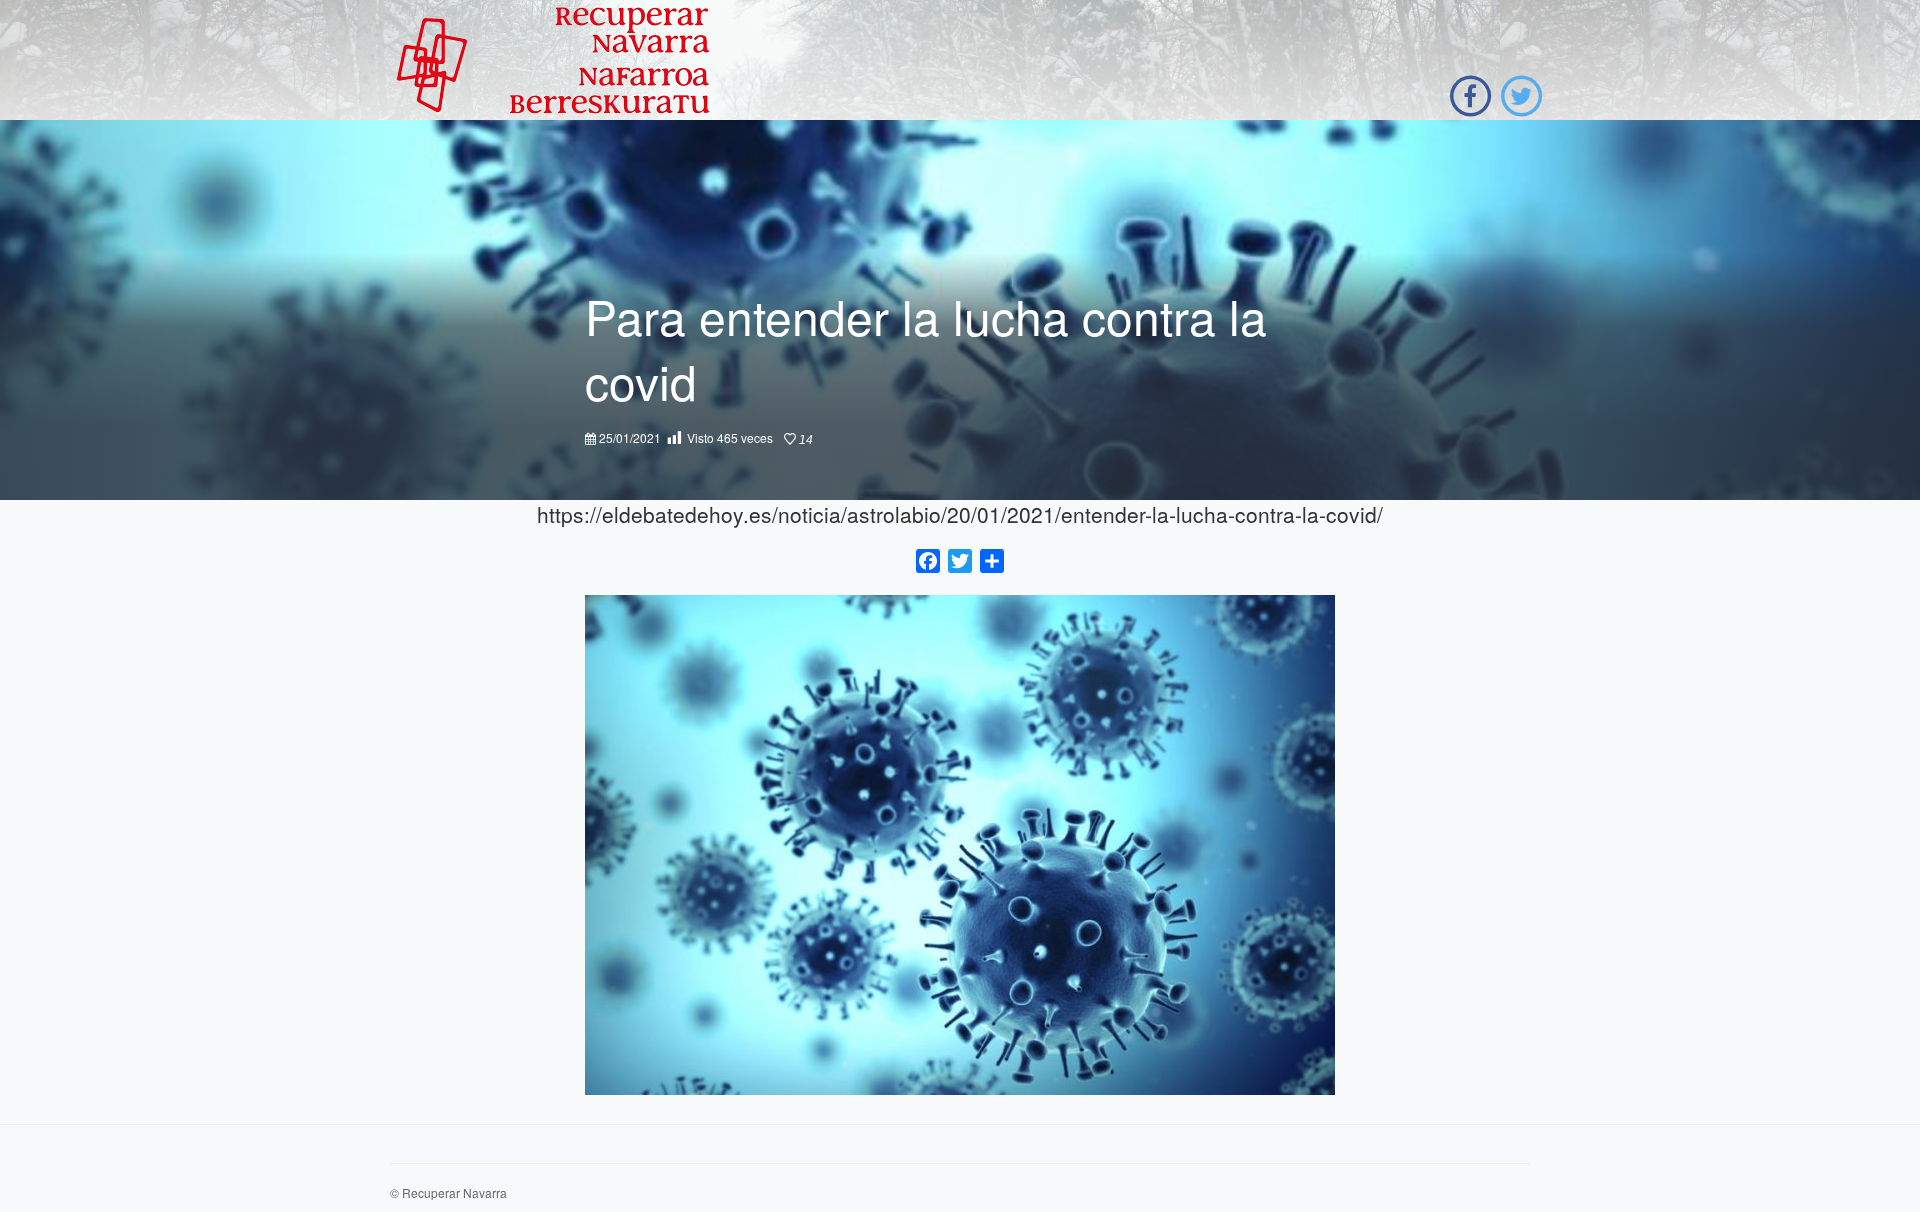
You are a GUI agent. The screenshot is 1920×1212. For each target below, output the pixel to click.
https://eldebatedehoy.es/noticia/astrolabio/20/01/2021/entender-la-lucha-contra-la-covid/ (960, 514)
